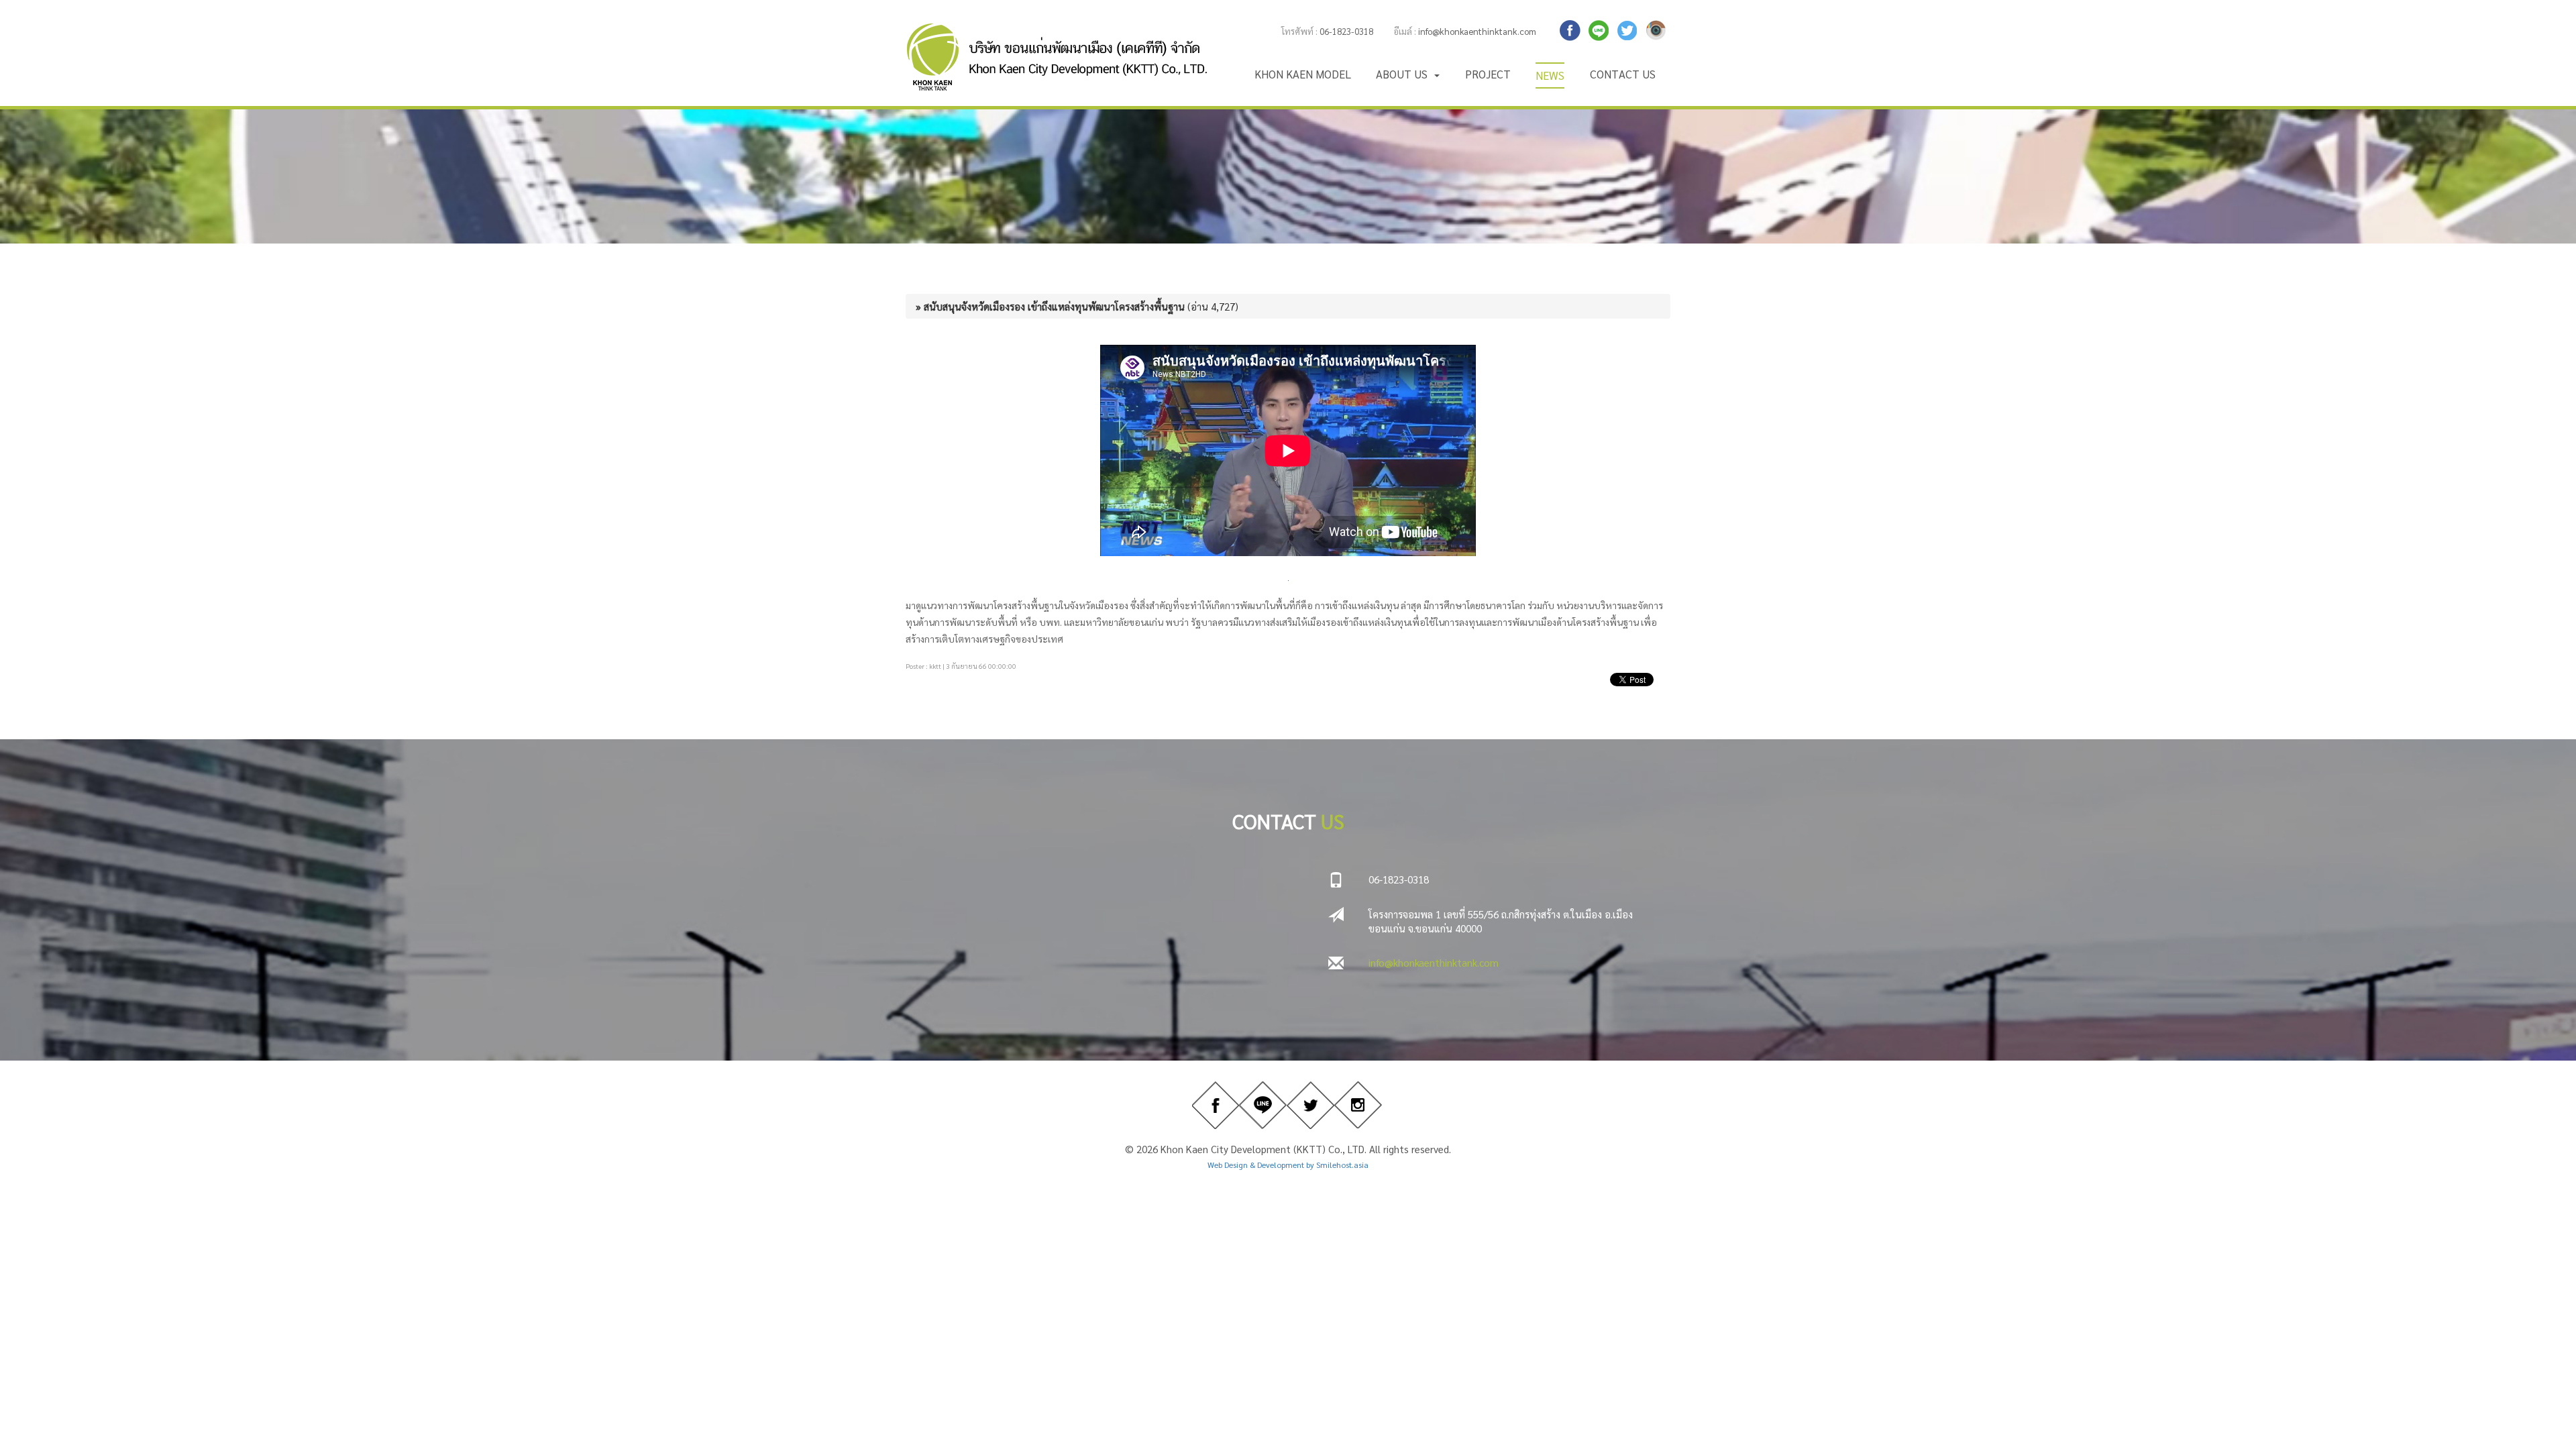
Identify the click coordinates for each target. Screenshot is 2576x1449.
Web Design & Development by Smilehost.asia (1288, 1165)
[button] (1408, 74)
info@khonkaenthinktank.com (1477, 31)
